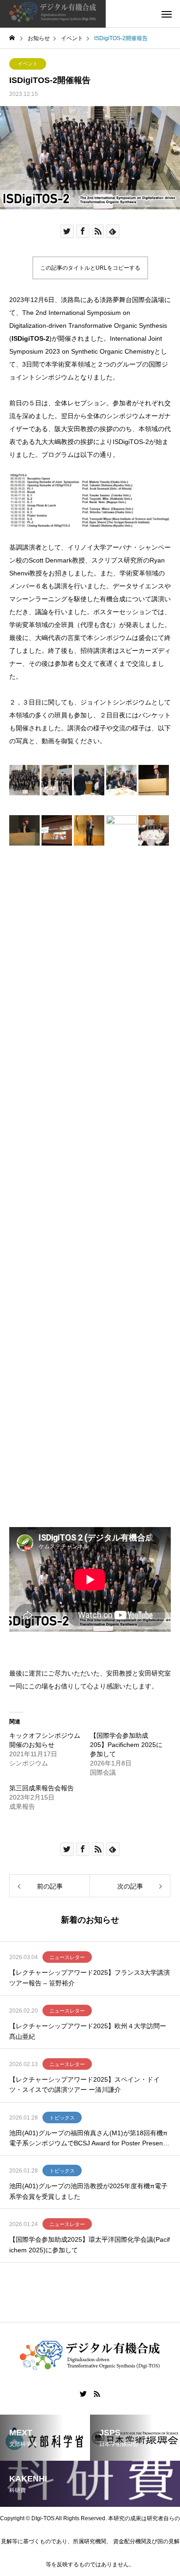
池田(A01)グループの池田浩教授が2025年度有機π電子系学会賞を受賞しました (88, 2191)
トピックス (62, 2118)
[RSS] (97, 2394)
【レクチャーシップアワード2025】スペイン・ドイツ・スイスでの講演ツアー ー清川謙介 (84, 2084)
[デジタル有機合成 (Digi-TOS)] (53, 14)
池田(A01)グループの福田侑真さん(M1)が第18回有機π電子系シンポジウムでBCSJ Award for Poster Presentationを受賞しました (90, 2139)
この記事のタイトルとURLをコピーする (90, 268)
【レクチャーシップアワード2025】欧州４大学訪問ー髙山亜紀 (88, 2031)
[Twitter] (84, 2394)
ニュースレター (67, 1957)
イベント (28, 64)
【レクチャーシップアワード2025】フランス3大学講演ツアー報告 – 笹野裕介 (90, 1978)
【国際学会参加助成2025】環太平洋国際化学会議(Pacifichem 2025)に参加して (90, 2244)
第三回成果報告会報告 (42, 1788)
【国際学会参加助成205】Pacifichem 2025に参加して (126, 1745)
